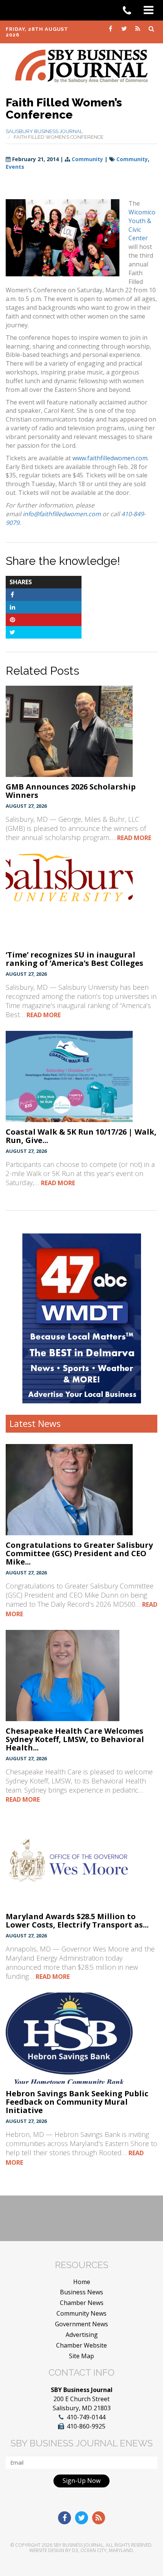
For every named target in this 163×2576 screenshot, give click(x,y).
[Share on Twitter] (12, 632)
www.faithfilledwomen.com (110, 458)
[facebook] (111, 28)
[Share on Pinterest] (12, 620)
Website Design (47, 2550)
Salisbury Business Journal (44, 131)
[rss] (138, 28)
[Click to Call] (130, 11)
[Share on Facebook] (12, 594)
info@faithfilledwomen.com (62, 514)
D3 (75, 2550)
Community (87, 159)
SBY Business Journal (78, 2545)
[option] (82, 1318)
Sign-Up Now (81, 2481)
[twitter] (125, 28)
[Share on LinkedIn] (12, 607)
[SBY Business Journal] (81, 65)
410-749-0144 (86, 2417)
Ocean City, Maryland (107, 2550)
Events (15, 167)
